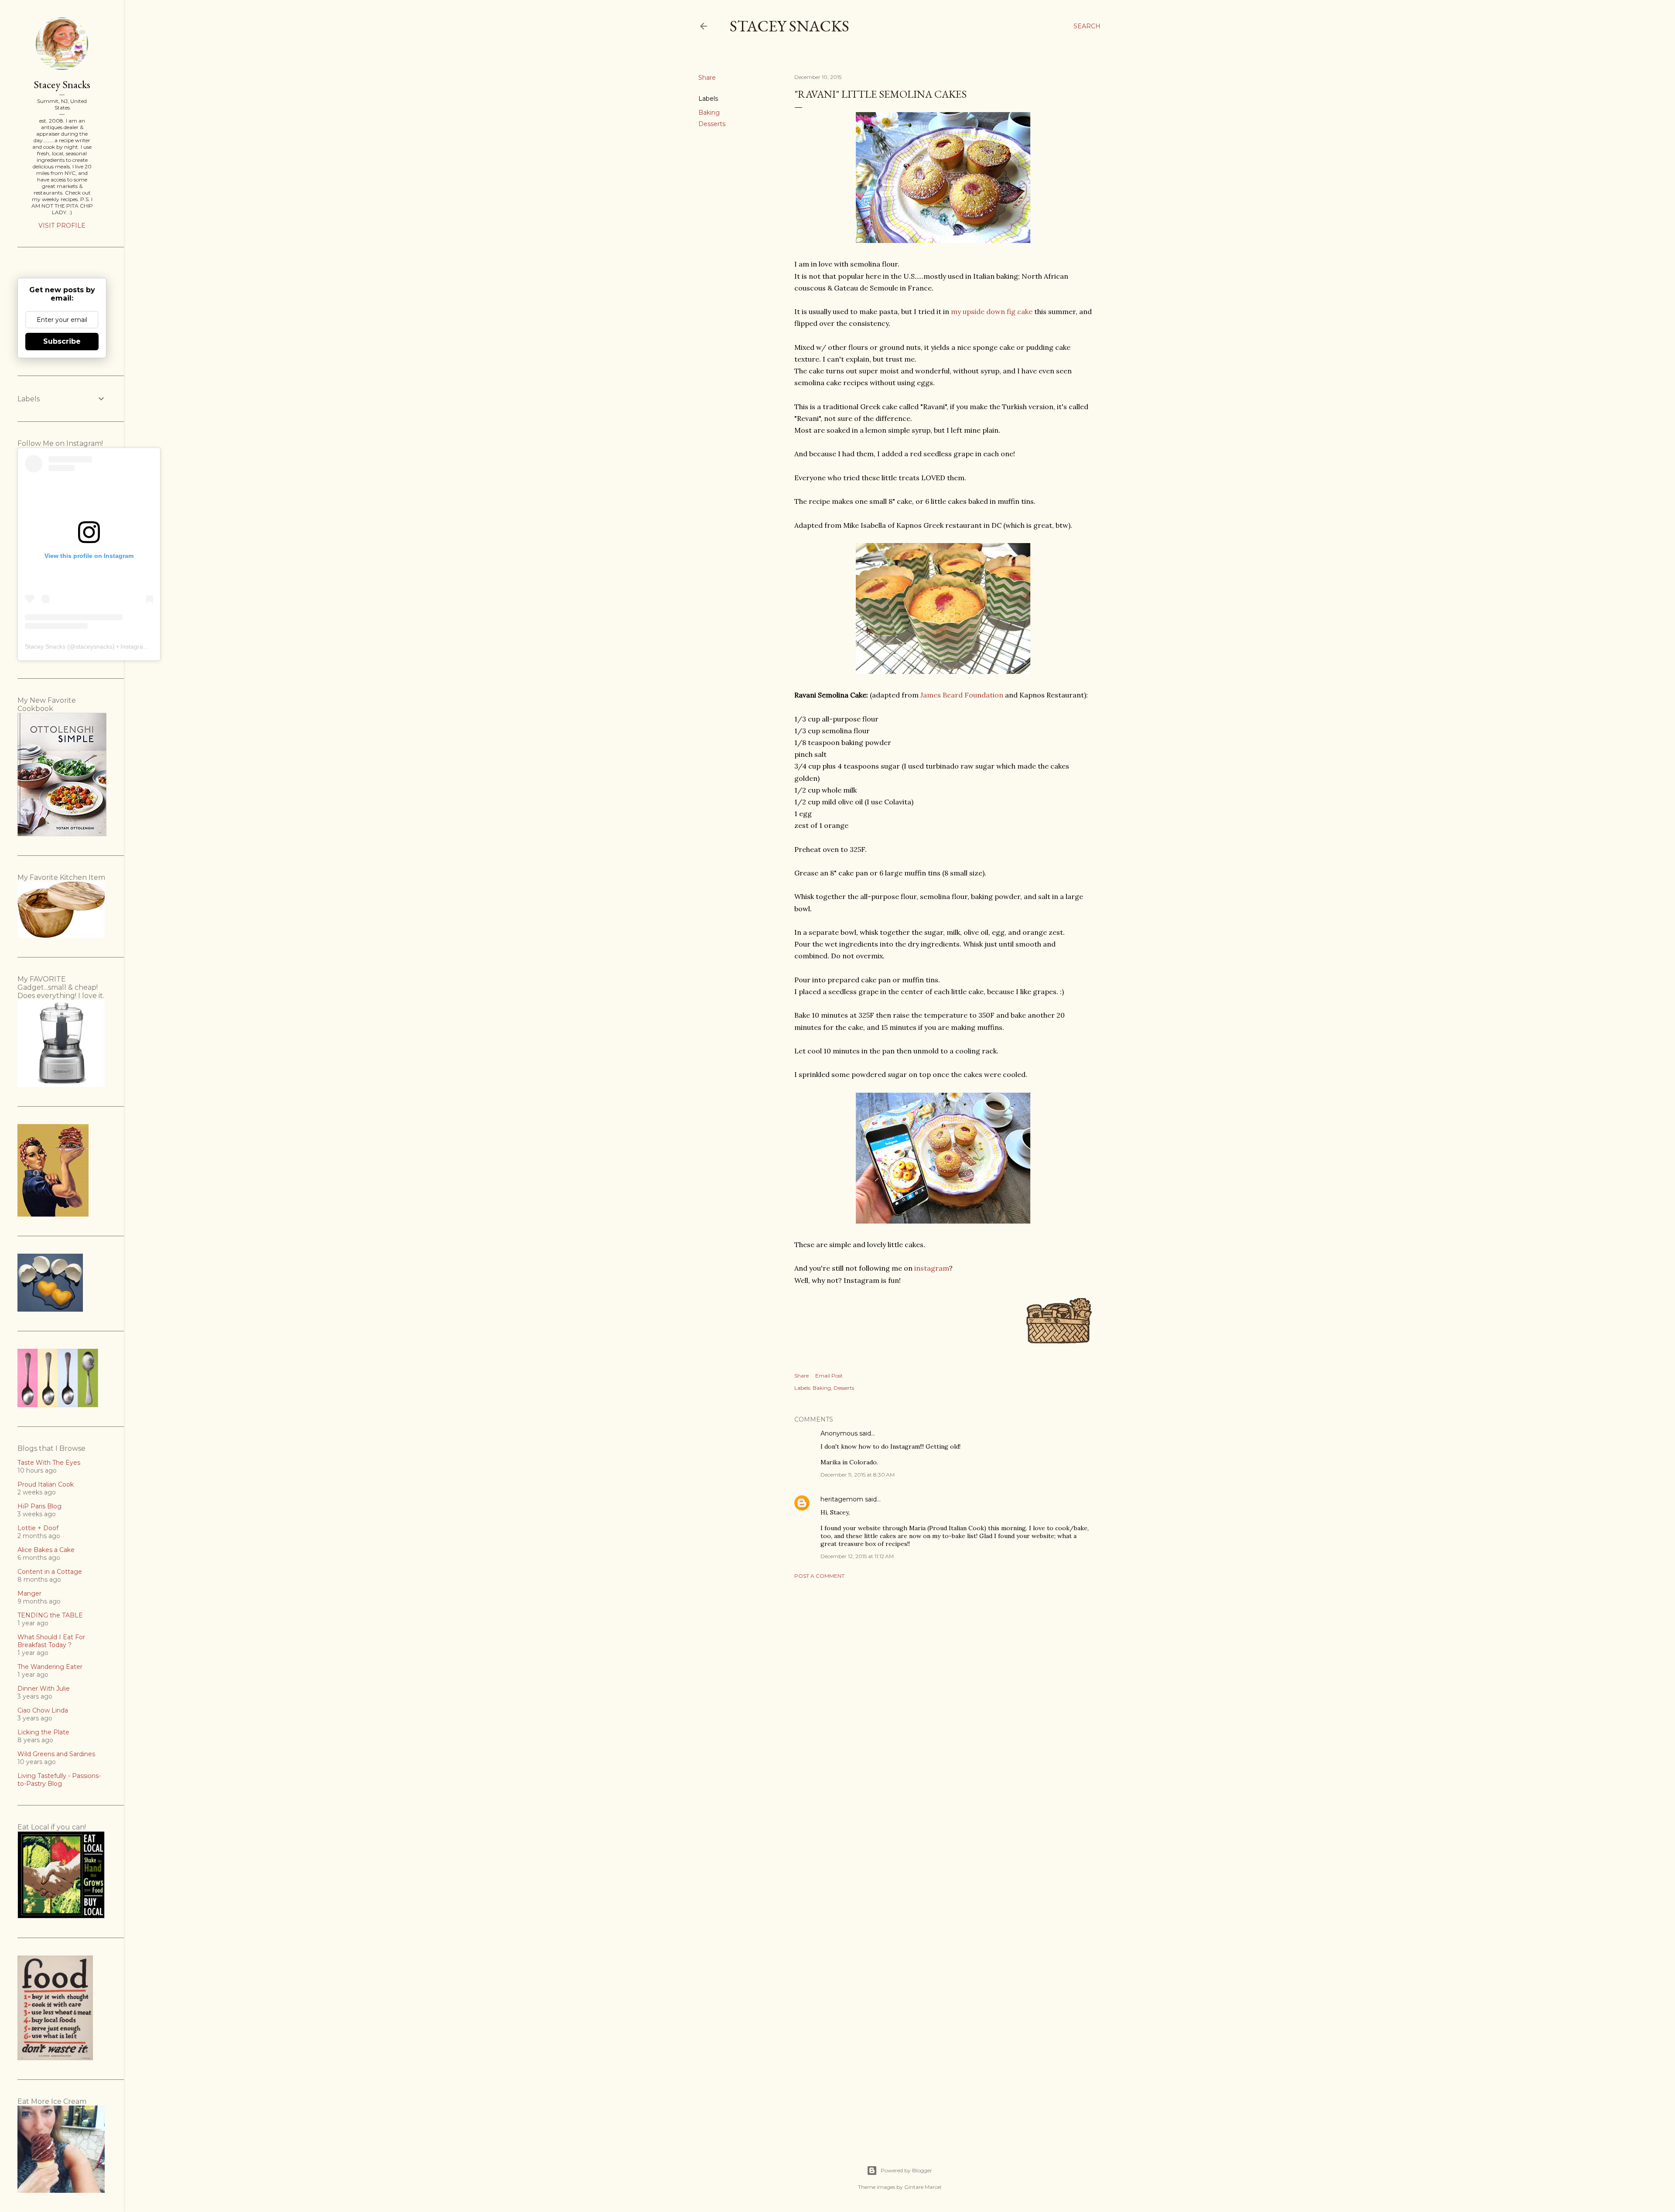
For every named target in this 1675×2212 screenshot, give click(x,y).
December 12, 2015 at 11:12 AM (857, 1556)
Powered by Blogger (906, 2170)
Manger (29, 1593)
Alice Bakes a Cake (46, 1550)
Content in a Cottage (50, 1572)
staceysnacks (94, 646)
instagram (932, 1268)
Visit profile (62, 226)
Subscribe (62, 341)
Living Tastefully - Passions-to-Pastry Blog (59, 1780)
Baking (709, 113)
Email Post (829, 1376)
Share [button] (707, 78)
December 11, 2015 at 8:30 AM (858, 1475)
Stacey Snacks (790, 26)
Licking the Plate (43, 1732)
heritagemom (842, 1499)
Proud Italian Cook (46, 1484)
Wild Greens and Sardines (56, 1754)
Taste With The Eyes (49, 1463)
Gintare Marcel (923, 2187)
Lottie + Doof (38, 1528)
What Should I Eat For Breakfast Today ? (51, 1641)
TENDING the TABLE (50, 1615)
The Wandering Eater (50, 1667)
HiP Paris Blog (39, 1506)
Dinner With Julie (44, 1689)
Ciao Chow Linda (43, 1710)
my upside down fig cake (992, 311)
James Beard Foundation (962, 695)
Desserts (712, 124)
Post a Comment (819, 1576)
